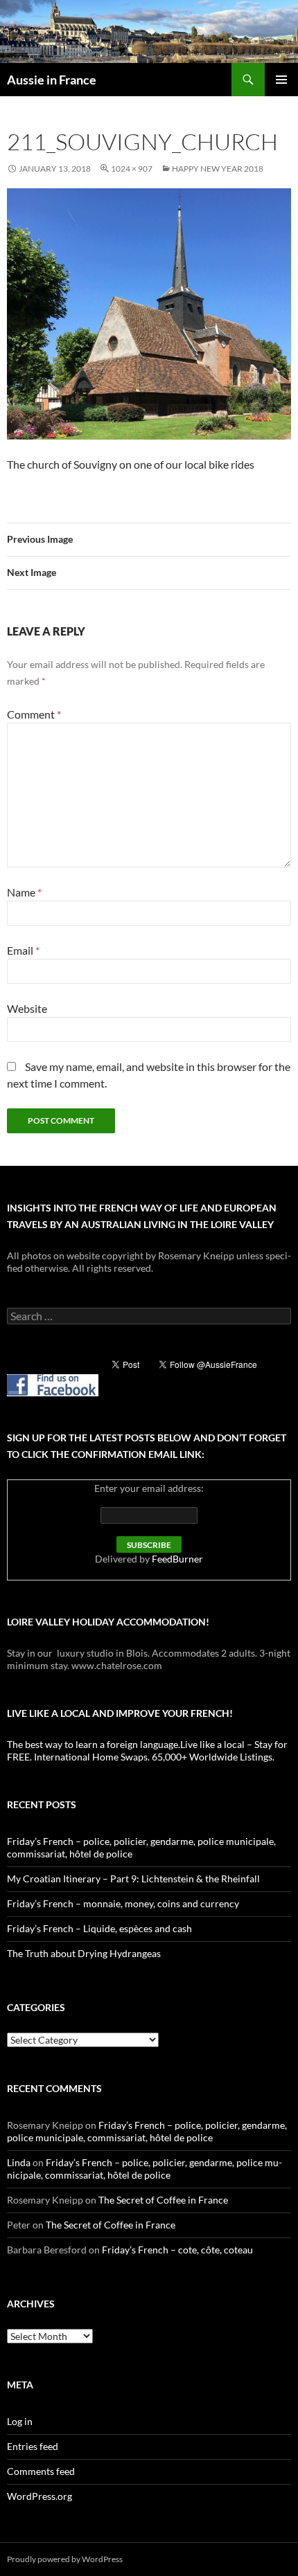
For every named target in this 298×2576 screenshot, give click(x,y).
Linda (19, 2162)
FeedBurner (177, 1559)
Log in (20, 2421)
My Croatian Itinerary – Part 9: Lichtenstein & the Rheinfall (133, 1879)
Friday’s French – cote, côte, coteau (177, 2250)
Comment (34, 714)
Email (23, 950)
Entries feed (33, 2446)
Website (27, 1008)
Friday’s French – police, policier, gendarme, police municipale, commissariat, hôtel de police (147, 2131)
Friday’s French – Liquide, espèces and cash (99, 1928)
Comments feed (41, 2471)
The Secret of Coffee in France (163, 2200)
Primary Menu (281, 80)
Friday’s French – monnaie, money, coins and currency (123, 1903)
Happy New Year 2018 (218, 169)
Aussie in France (52, 80)
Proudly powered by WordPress (65, 2559)
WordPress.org (40, 2496)
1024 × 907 (132, 169)
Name (24, 892)
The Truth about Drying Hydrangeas (84, 1953)
